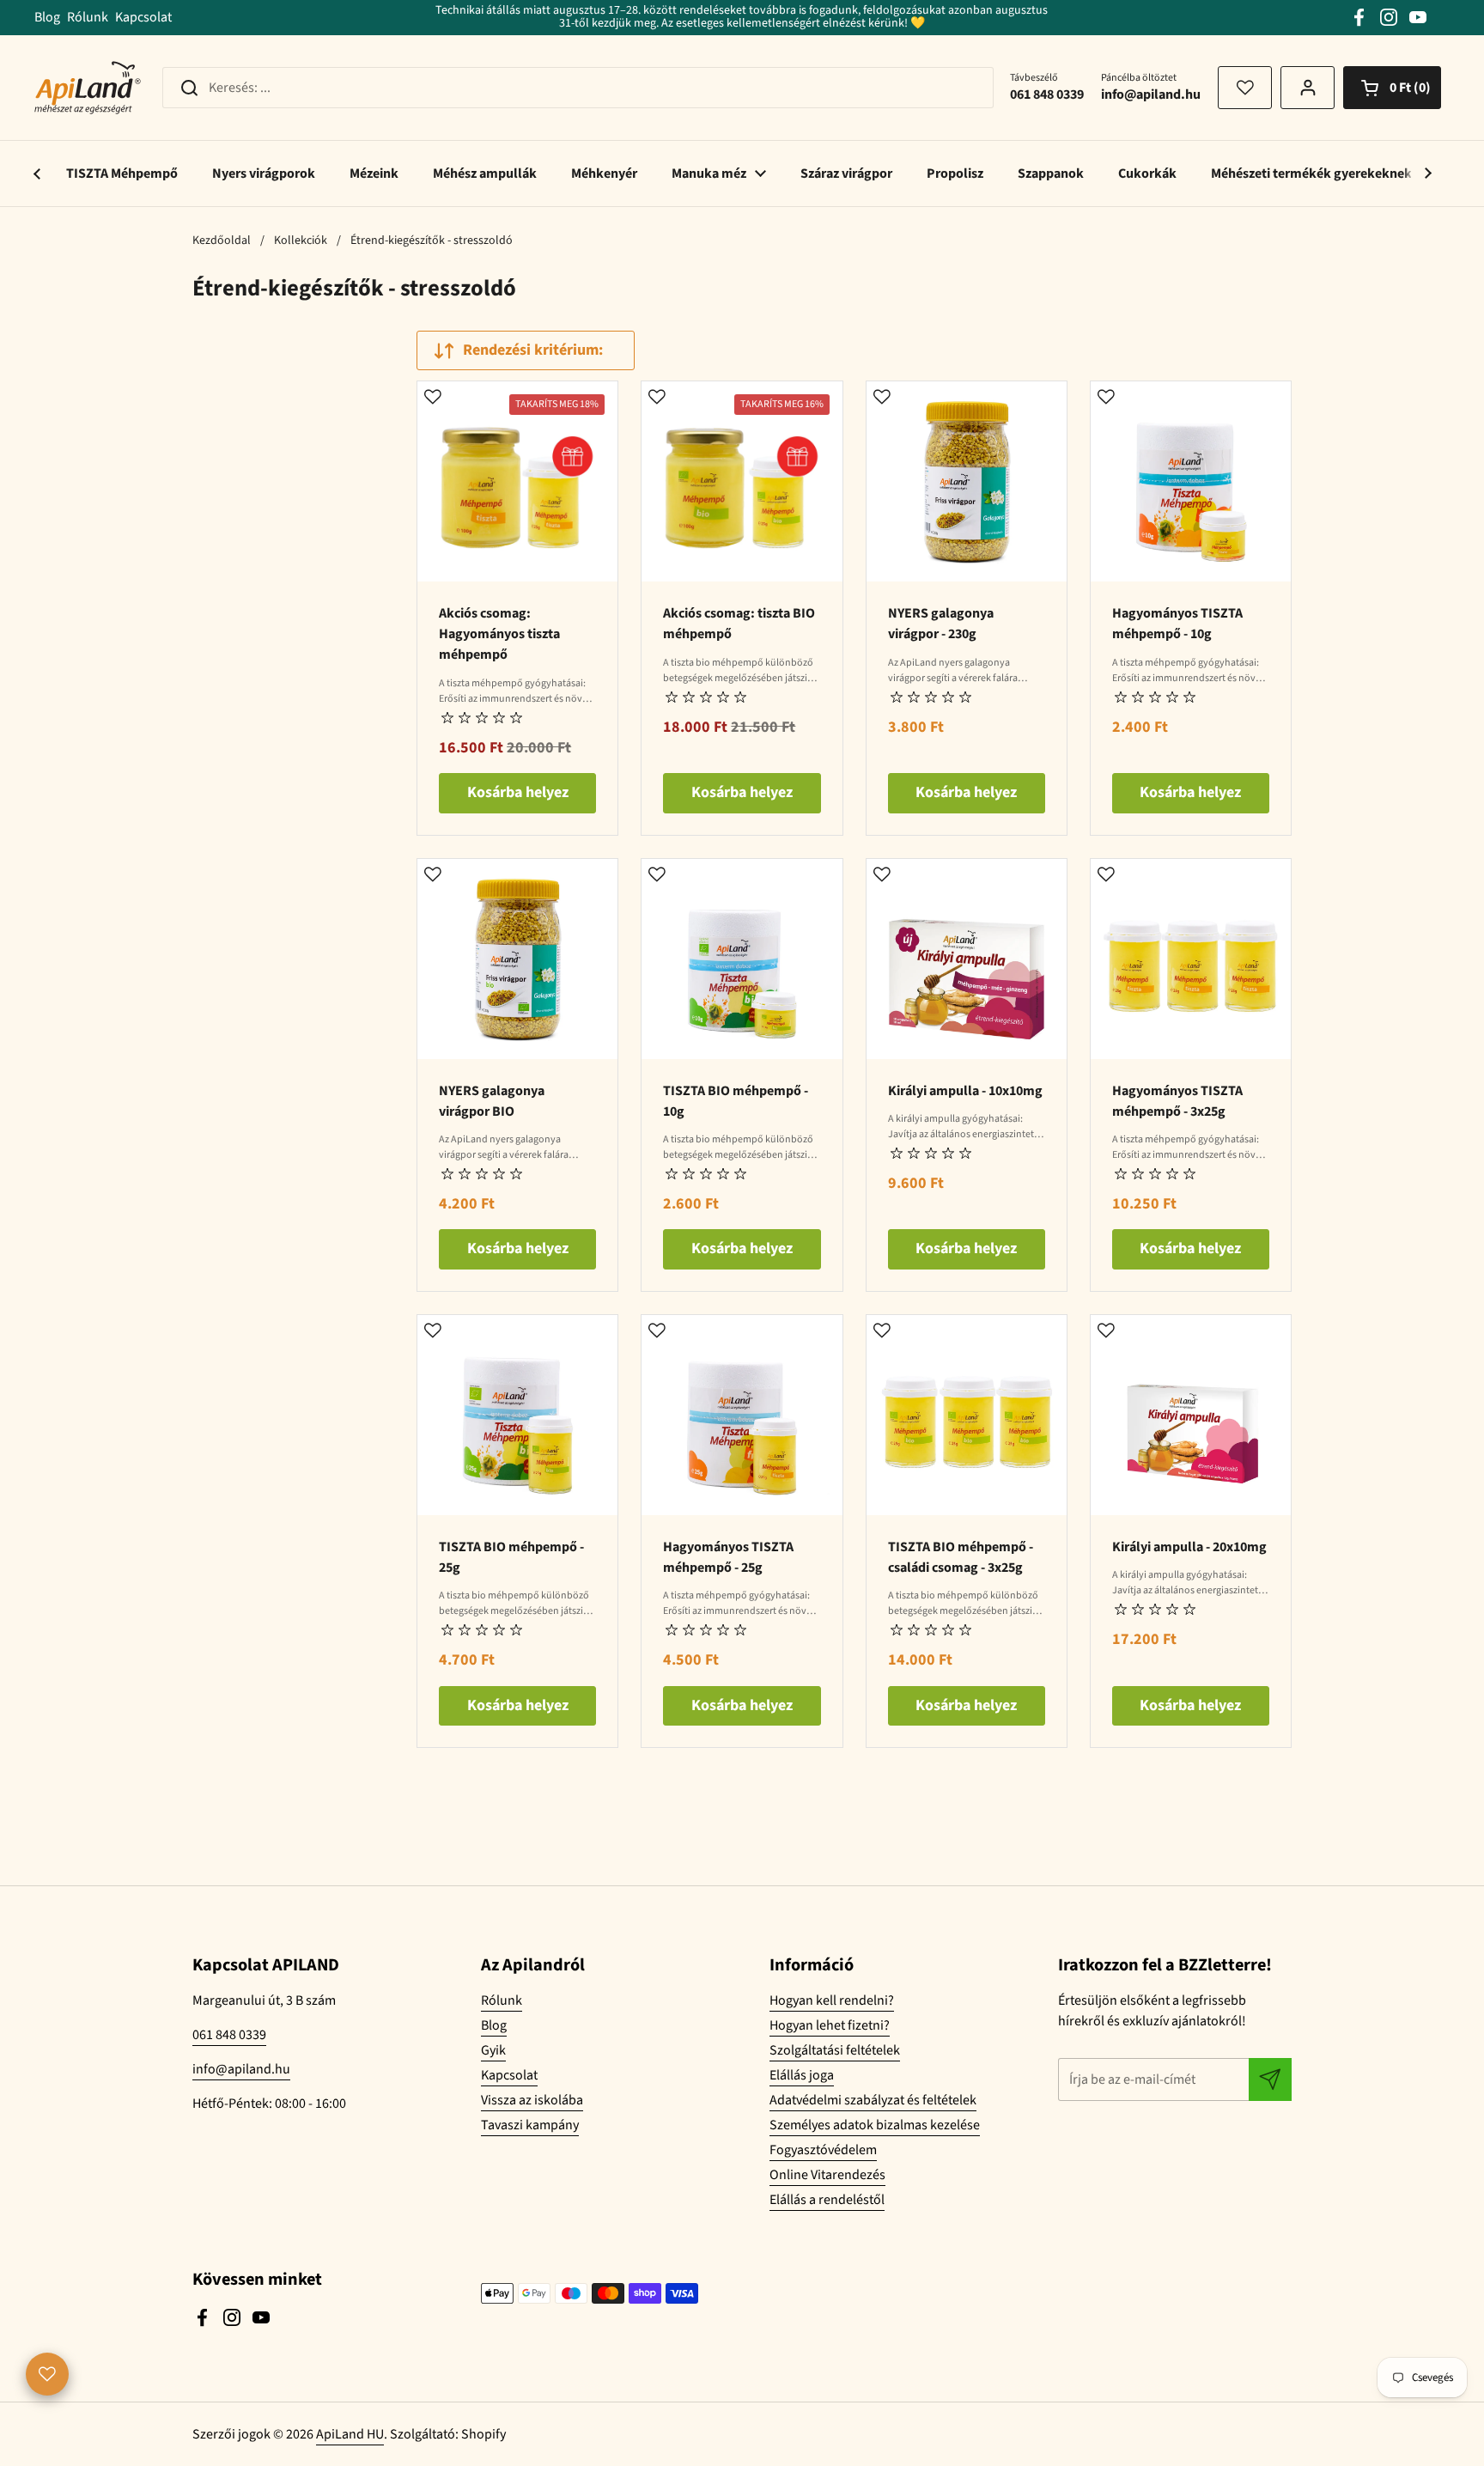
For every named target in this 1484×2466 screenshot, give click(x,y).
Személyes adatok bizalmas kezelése (875, 2125)
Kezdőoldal (222, 241)
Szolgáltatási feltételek (835, 2050)
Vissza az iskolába (532, 2100)
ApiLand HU (350, 2434)
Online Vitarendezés (827, 2175)
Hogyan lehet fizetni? (830, 2025)
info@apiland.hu (241, 2069)
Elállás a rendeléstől (827, 2200)
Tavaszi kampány (530, 2125)
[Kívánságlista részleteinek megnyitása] (47, 2374)
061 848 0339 (229, 2035)
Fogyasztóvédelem (823, 2150)
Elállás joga (802, 2075)
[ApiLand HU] (88, 88)
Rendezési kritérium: (533, 350)
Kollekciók (301, 241)
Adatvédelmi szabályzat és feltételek (873, 2100)
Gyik (493, 2050)
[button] (1392, 88)
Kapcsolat (143, 17)
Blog (47, 17)
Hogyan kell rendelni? (832, 2000)
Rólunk (88, 17)
